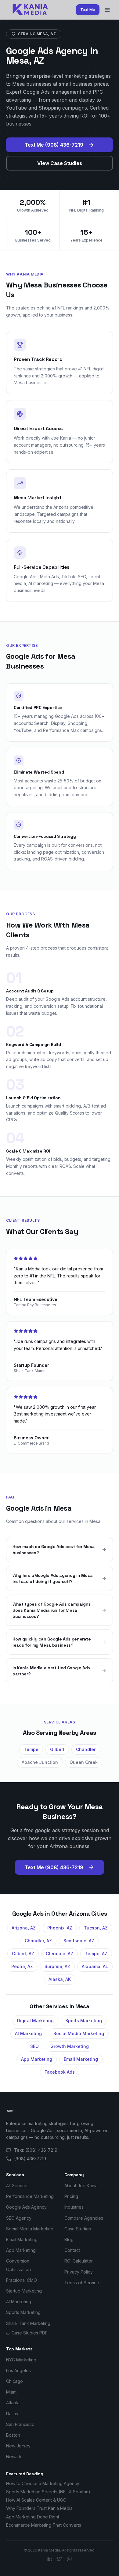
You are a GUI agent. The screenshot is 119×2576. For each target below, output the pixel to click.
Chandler (86, 1749)
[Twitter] (60, 2559)
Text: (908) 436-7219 (36, 2150)
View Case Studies (60, 163)
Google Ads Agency (26, 2207)
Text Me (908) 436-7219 (54, 145)
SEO (34, 2046)
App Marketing (37, 2059)
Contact (72, 2250)
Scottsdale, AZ (79, 1941)
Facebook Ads (60, 2072)
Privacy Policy (79, 2272)
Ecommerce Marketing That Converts (44, 2525)
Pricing (71, 2196)
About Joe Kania (81, 2186)
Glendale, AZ (60, 1954)
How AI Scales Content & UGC (36, 2500)
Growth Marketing (70, 2046)
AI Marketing (28, 2033)
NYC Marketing (21, 2360)
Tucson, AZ (96, 1928)
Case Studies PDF (30, 2333)
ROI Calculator (79, 2261)
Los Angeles (18, 2370)
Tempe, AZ (96, 1954)
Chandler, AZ (38, 1941)
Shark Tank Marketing (28, 2323)
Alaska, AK (60, 1979)
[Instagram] (69, 2559)
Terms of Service (82, 2283)
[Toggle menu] (107, 10)
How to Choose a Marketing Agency (43, 2483)
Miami (12, 2392)
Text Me (88, 10)
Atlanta (13, 2403)
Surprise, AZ (57, 1966)
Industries (74, 2207)
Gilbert (57, 1749)
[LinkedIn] (50, 2559)
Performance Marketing (30, 2196)
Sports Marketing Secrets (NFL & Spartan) (48, 2492)
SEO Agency (19, 2218)
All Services (18, 2186)
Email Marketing (81, 2059)
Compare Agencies (84, 2218)
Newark (14, 2456)
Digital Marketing (35, 2021)
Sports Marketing (84, 2021)
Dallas (12, 2414)
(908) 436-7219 (30, 2159)
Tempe (31, 1749)
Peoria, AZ (22, 1966)
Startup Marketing (24, 2291)
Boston (13, 2435)
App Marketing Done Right (33, 2517)
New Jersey (18, 2446)
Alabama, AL (95, 1966)
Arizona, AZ (24, 1928)
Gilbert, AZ (23, 1954)
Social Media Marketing (79, 2033)
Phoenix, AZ (60, 1928)
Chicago (14, 2381)
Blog (69, 2239)
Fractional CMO (22, 2280)
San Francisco (20, 2424)
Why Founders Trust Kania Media (39, 2508)
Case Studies (78, 2229)
